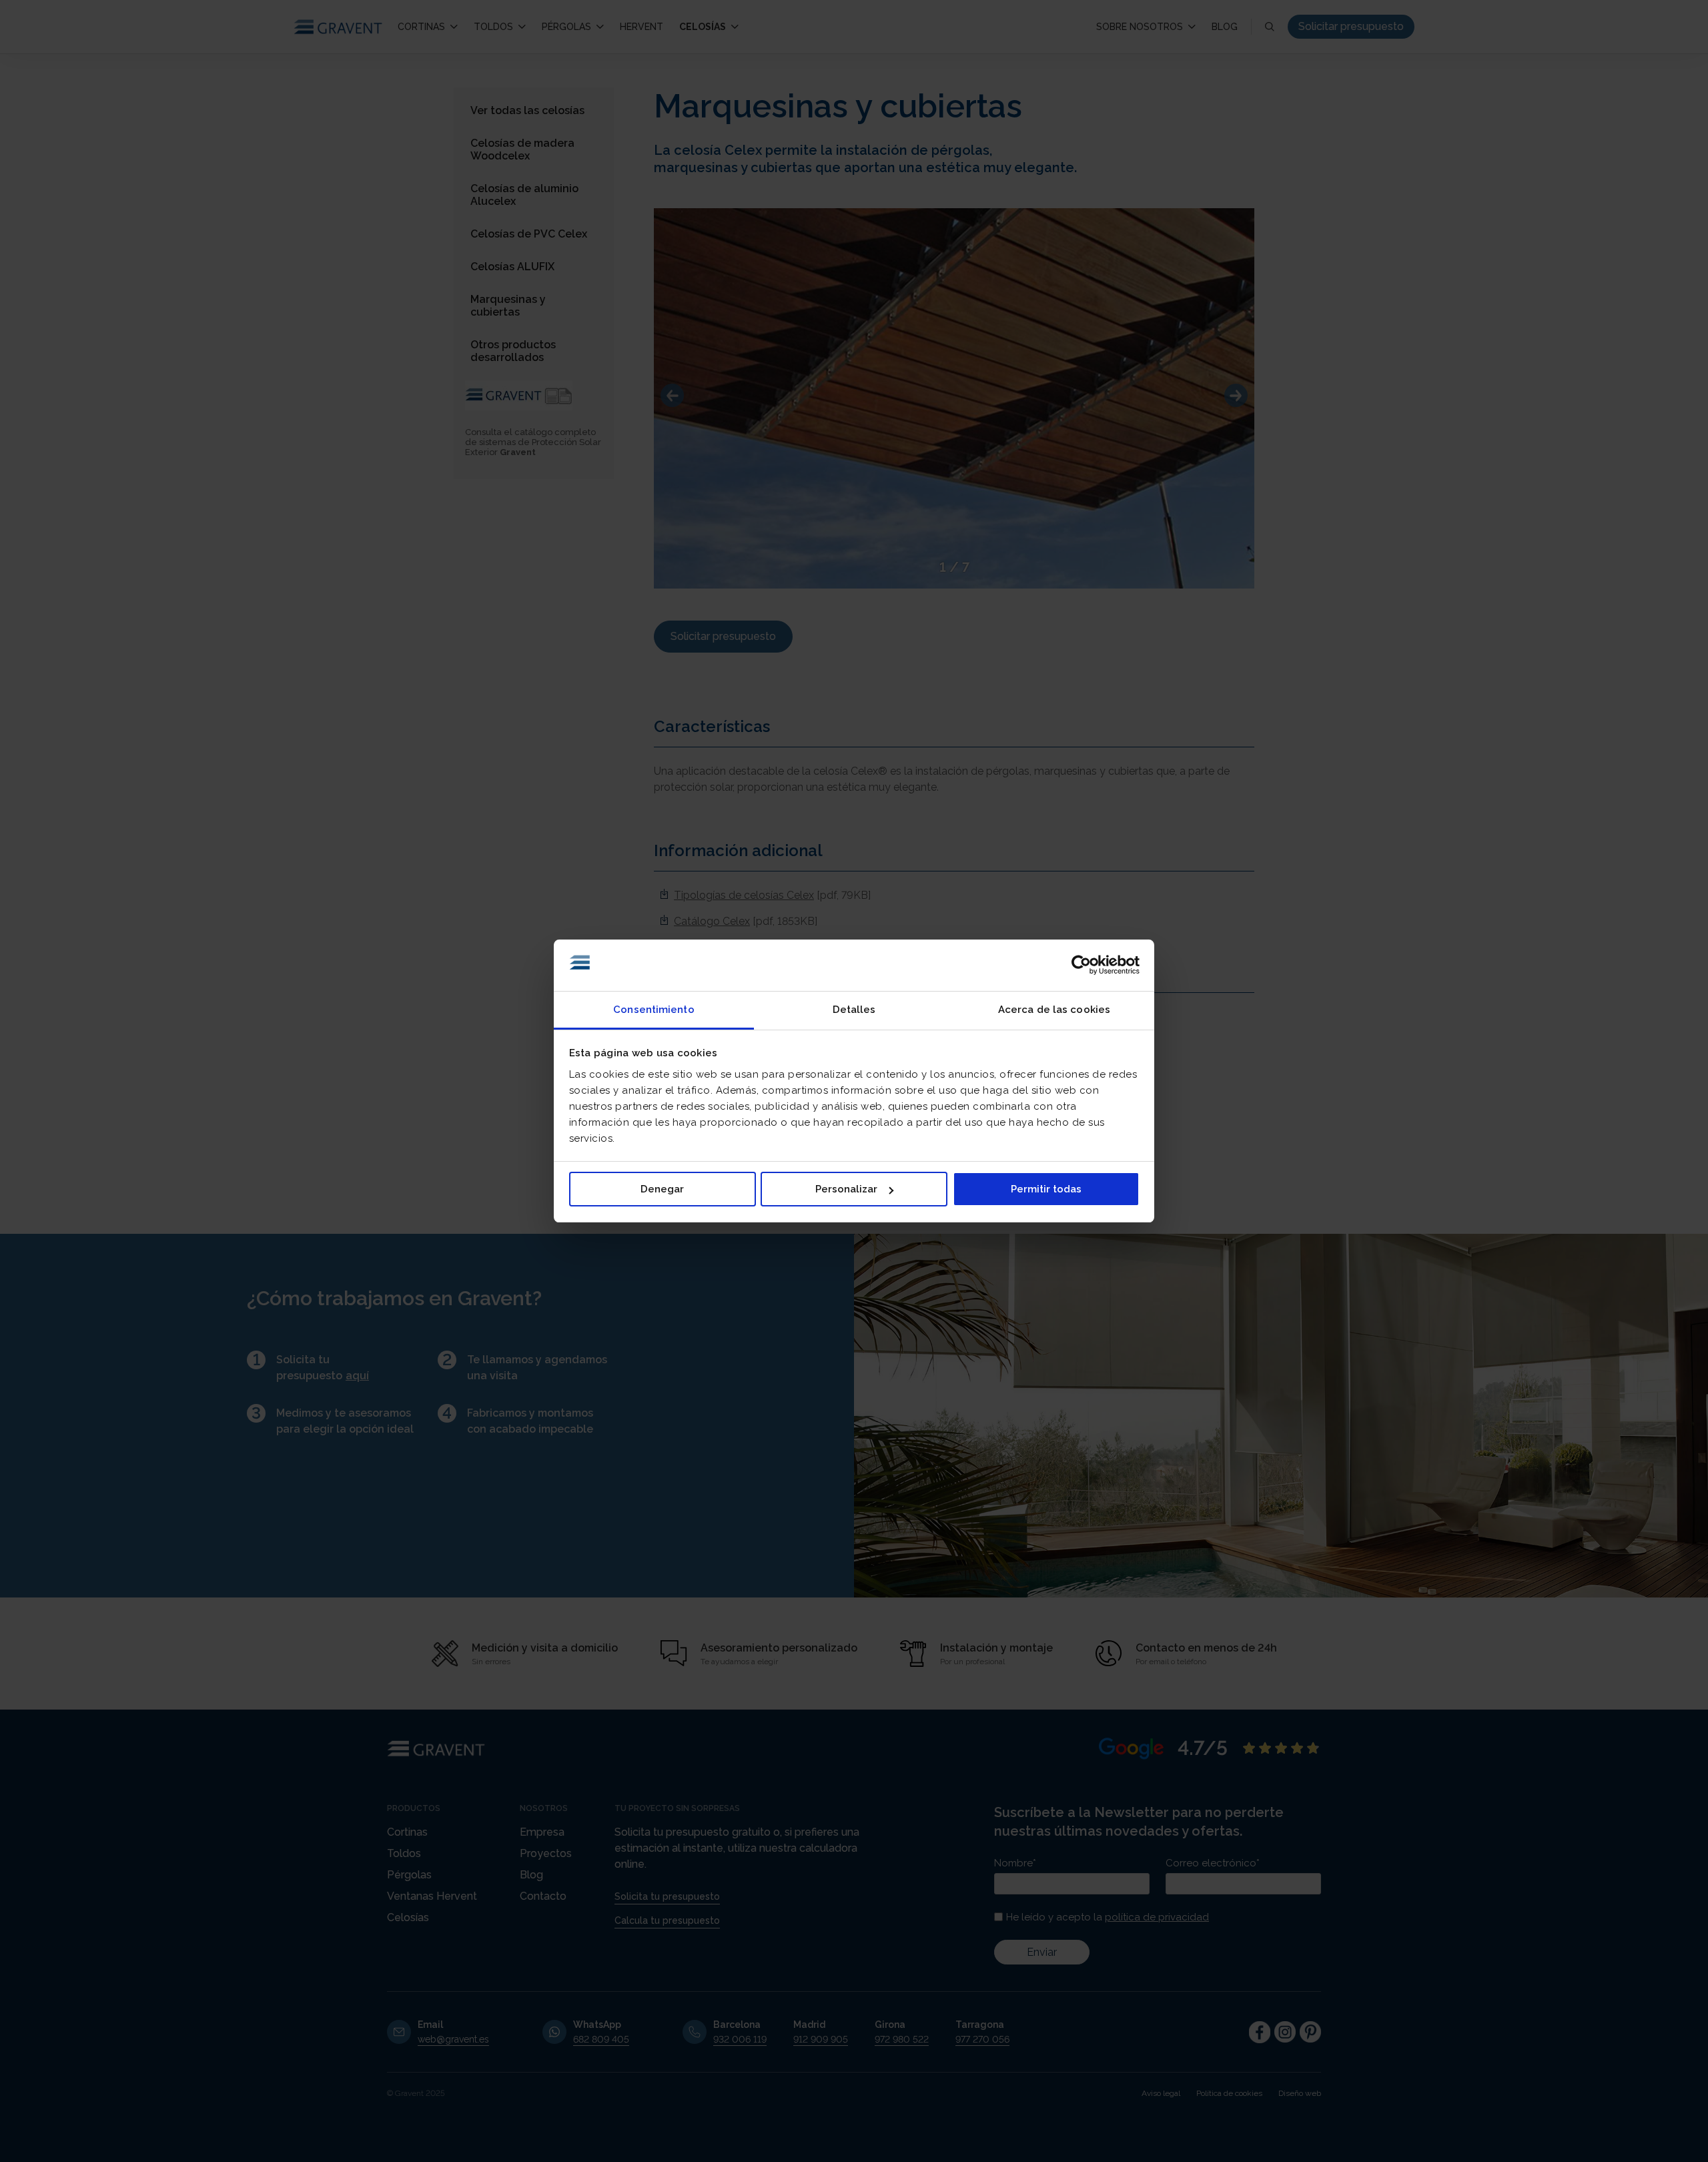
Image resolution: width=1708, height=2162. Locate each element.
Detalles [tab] (854, 1010)
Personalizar (846, 1189)
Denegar (662, 1189)
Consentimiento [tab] (654, 1010)
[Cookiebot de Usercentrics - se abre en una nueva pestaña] (1081, 966)
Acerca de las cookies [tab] (1054, 1010)
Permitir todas (1046, 1189)
